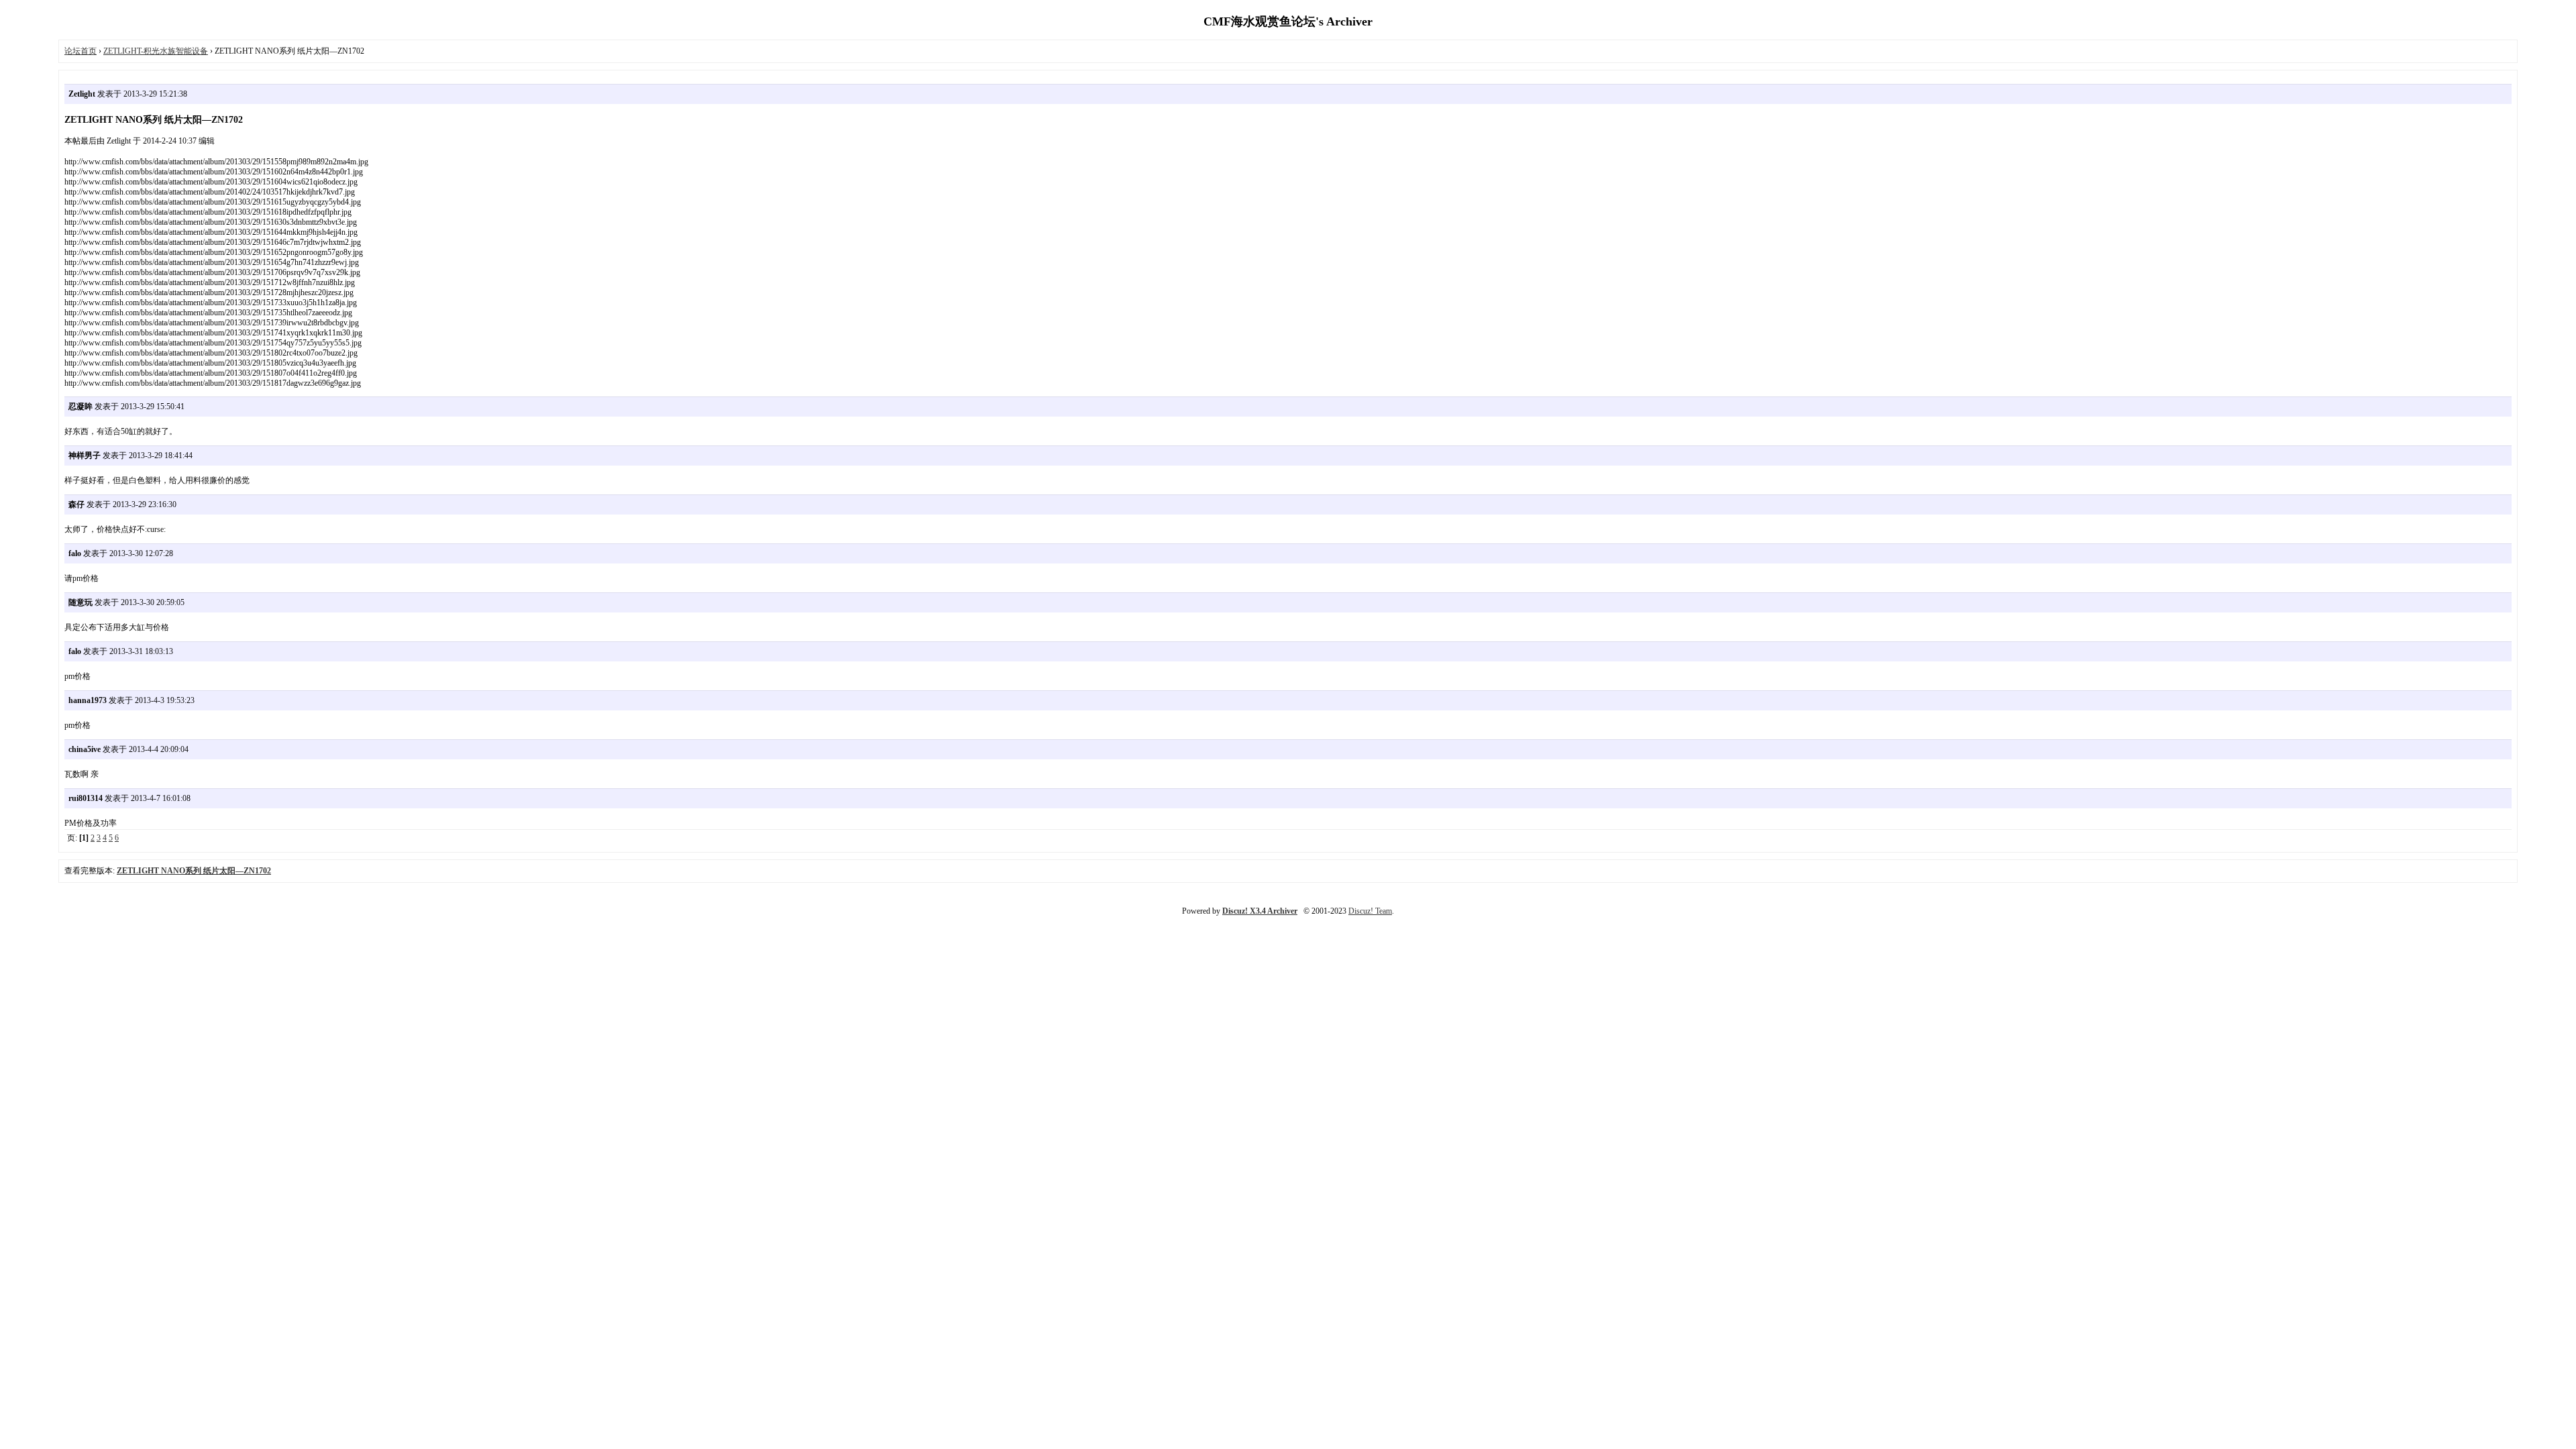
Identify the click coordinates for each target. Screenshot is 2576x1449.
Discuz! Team (1370, 911)
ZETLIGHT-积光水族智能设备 (156, 51)
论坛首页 (80, 51)
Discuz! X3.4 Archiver (1260, 911)
